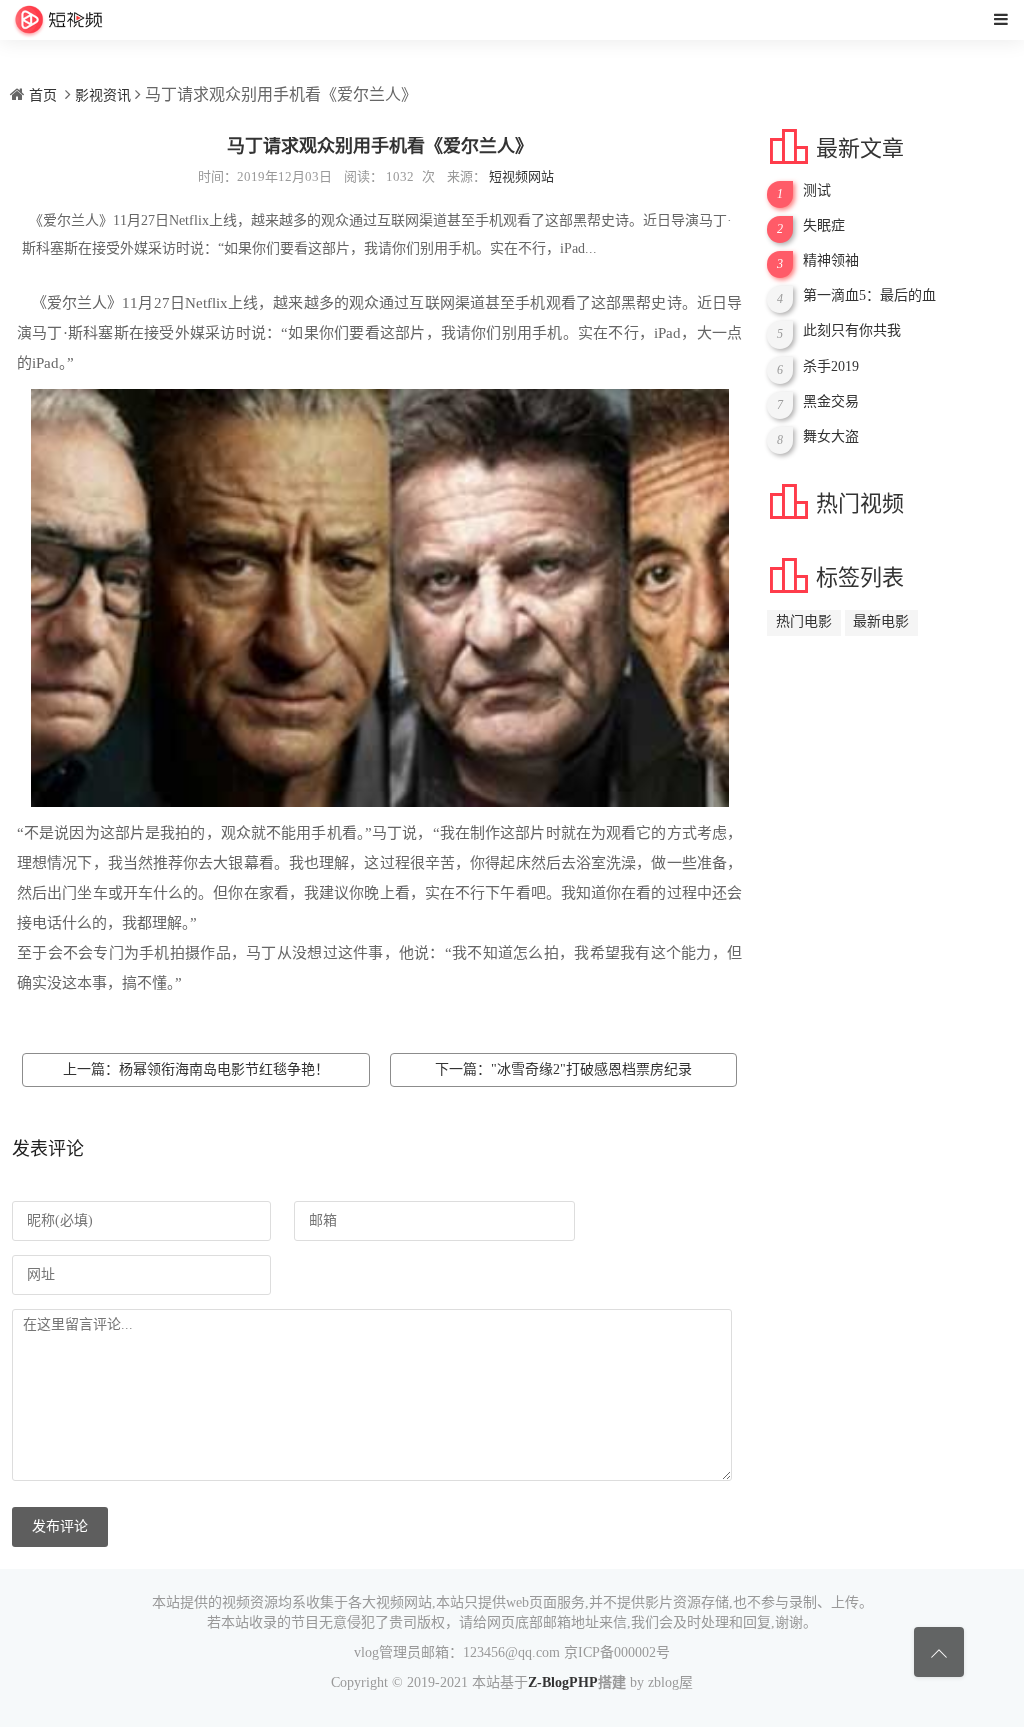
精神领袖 (831, 260)
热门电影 (804, 625)
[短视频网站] (58, 20)
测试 (817, 190)
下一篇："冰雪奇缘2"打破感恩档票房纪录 (563, 1069)
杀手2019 (831, 366)
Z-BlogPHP (563, 1682)
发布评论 (60, 1526)
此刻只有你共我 (852, 330)
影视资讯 (103, 95)
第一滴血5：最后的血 (869, 295)
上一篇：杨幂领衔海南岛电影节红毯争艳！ (196, 1069)
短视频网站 (521, 176)
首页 (43, 95)
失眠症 (824, 225)
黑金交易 (831, 401)
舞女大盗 (831, 436)
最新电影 (881, 625)
